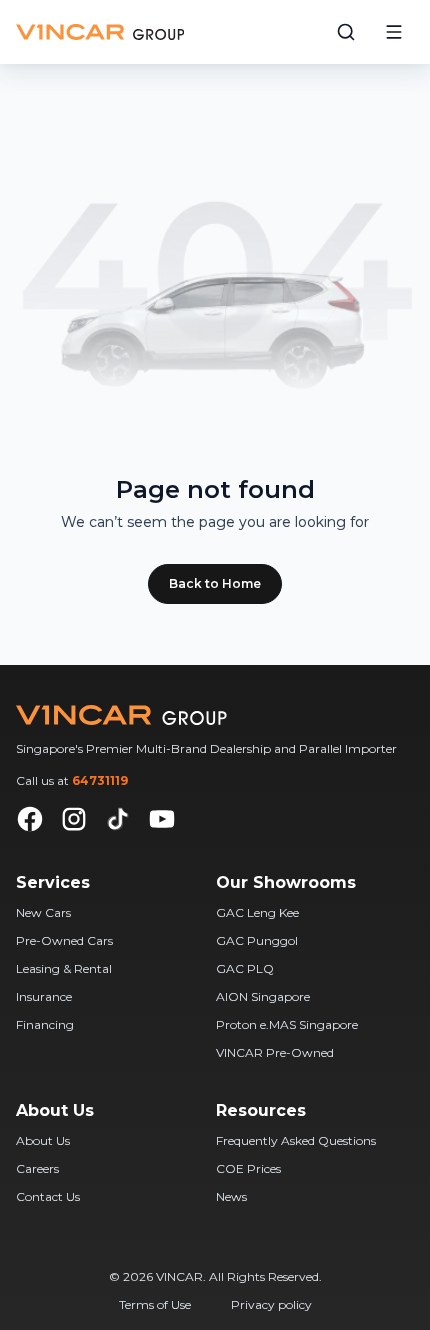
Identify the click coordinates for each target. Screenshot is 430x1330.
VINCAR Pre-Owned (275, 1052)
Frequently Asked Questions (296, 1140)
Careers (37, 1168)
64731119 (100, 780)
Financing (45, 1024)
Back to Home (215, 583)
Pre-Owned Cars (64, 940)
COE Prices (248, 1168)
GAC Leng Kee (257, 912)
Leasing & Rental (64, 968)
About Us (43, 1140)
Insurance (44, 996)
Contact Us (48, 1196)
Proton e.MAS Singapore (287, 1024)
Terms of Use (155, 1304)
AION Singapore (263, 996)
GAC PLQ (245, 968)
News (231, 1196)
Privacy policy (271, 1304)
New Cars (43, 912)
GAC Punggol (257, 940)
